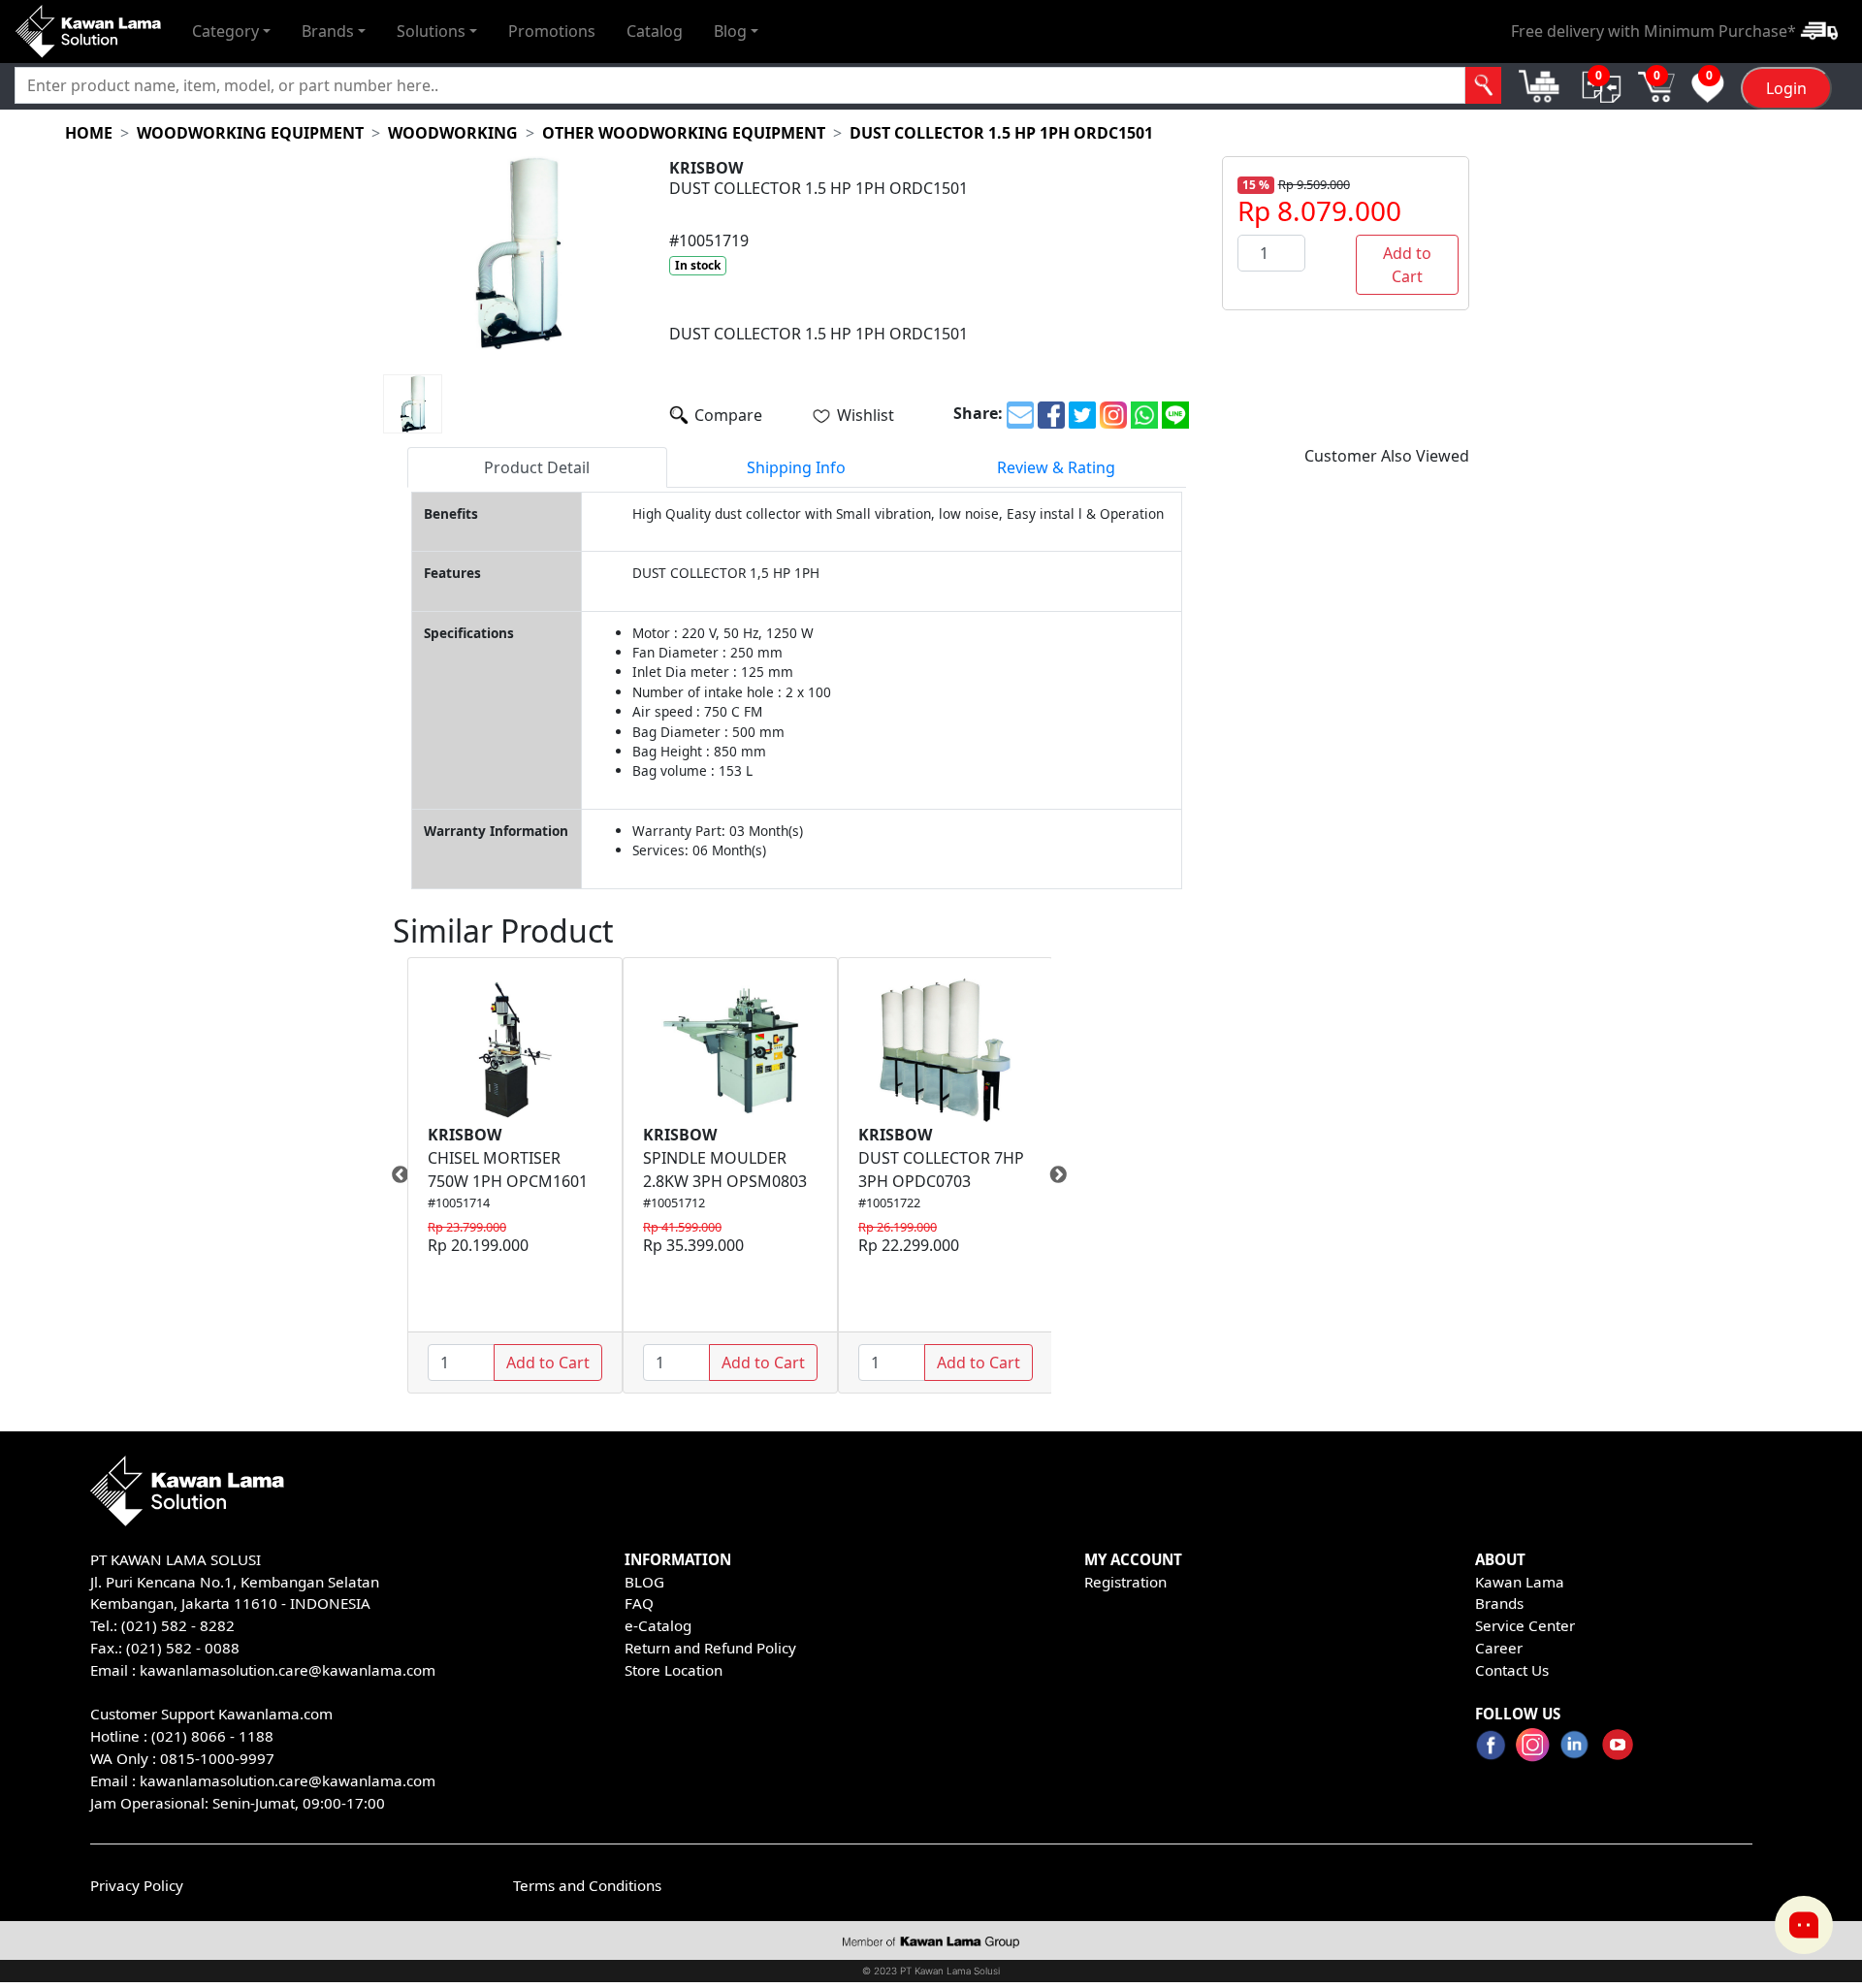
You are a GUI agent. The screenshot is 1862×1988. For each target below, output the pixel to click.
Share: (978, 413)
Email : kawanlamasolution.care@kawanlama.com (263, 1780)
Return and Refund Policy (710, 1648)
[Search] (1483, 85)
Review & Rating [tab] (1056, 467)
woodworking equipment (250, 133)
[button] (231, 31)
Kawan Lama (1520, 1582)
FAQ (639, 1603)
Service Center (1525, 1625)
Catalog (655, 31)
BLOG (644, 1582)
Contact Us (1512, 1670)
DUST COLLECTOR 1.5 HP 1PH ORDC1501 (1001, 133)
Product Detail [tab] (537, 467)
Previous (393, 1175)
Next (1066, 1175)
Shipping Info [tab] (796, 467)
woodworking (453, 133)
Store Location (674, 1670)
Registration (1125, 1582)
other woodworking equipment (684, 133)
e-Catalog (658, 1625)
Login (1786, 88)
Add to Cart (1407, 265)
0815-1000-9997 (217, 1758)
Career (1499, 1648)
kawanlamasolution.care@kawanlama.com (288, 1670)
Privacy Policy (137, 1885)
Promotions (552, 31)
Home (89, 133)
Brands (1499, 1603)
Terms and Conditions (587, 1885)
